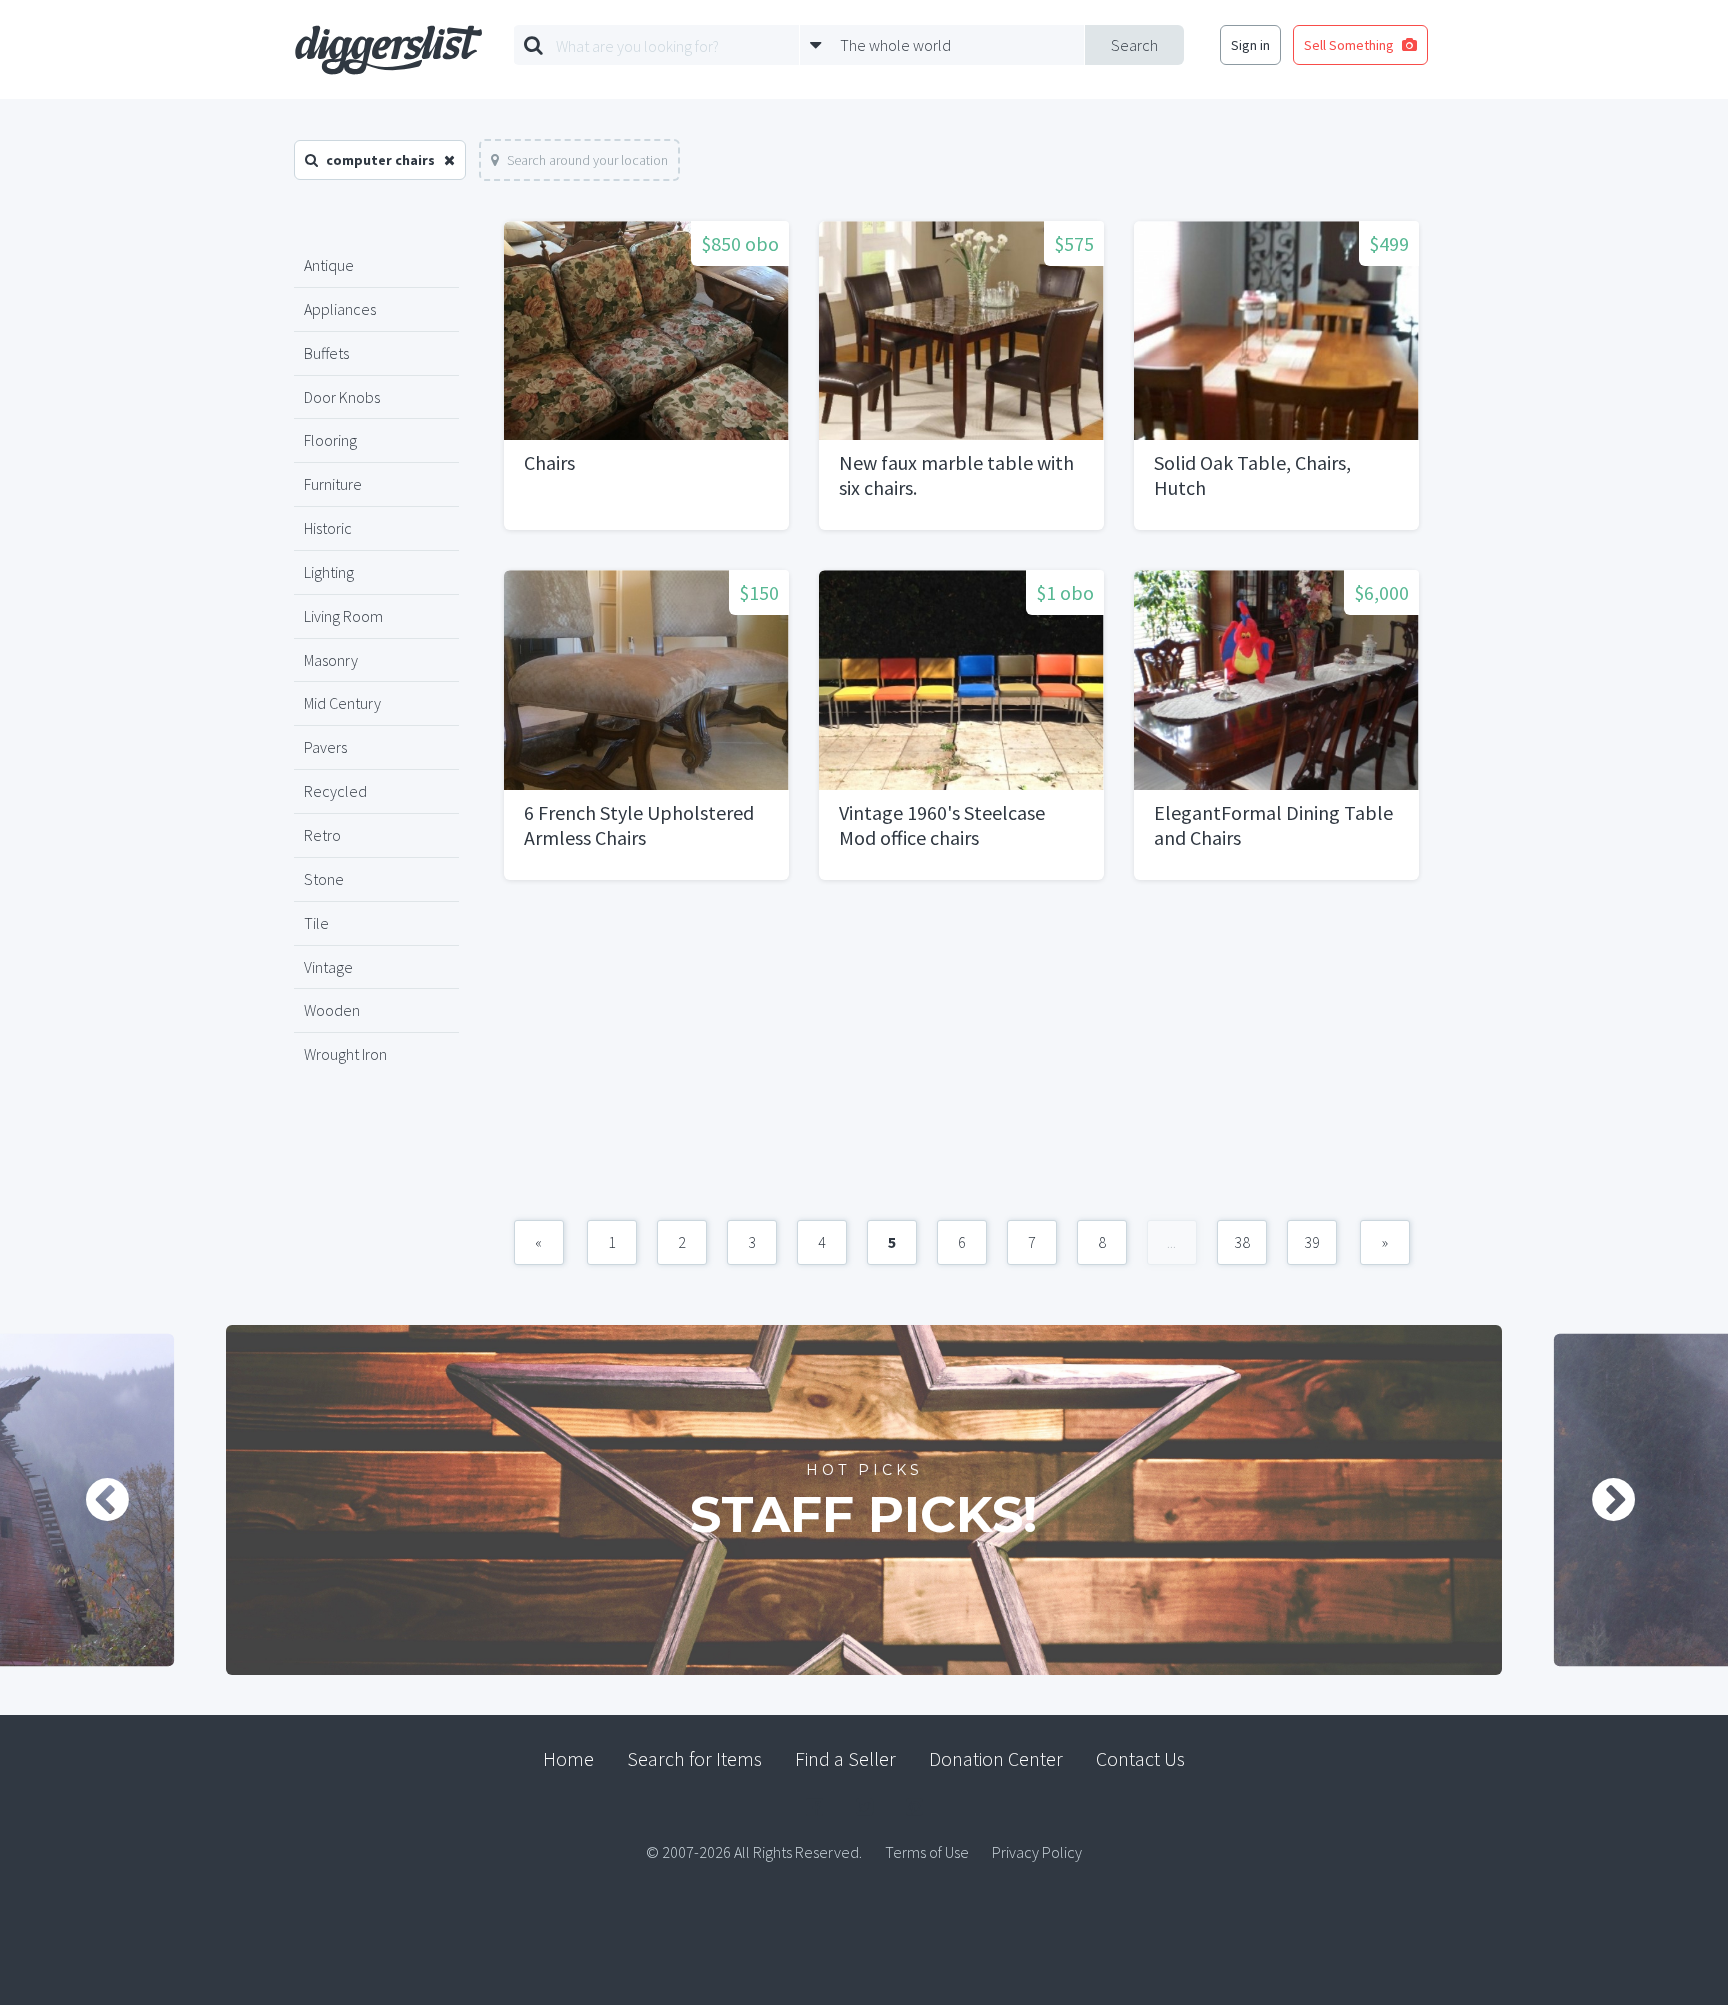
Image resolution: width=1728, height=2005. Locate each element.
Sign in (1250, 45)
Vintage (328, 967)
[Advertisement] (961, 1060)
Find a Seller (845, 1758)
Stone (324, 879)
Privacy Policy (1037, 1852)
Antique (329, 265)
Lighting (329, 572)
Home (568, 1758)
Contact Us (1140, 1758)
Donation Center (996, 1758)
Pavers (325, 747)
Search (1134, 45)
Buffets (326, 353)
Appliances (340, 309)
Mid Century (342, 703)
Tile (316, 923)
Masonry (331, 660)
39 (1312, 1242)
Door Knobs (342, 397)
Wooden (332, 1010)
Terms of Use (927, 1852)
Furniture (333, 484)
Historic (328, 528)
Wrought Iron (345, 1054)
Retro (322, 835)
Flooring (330, 440)
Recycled (335, 791)
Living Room (343, 616)
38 (1242, 1242)
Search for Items (694, 1758)
